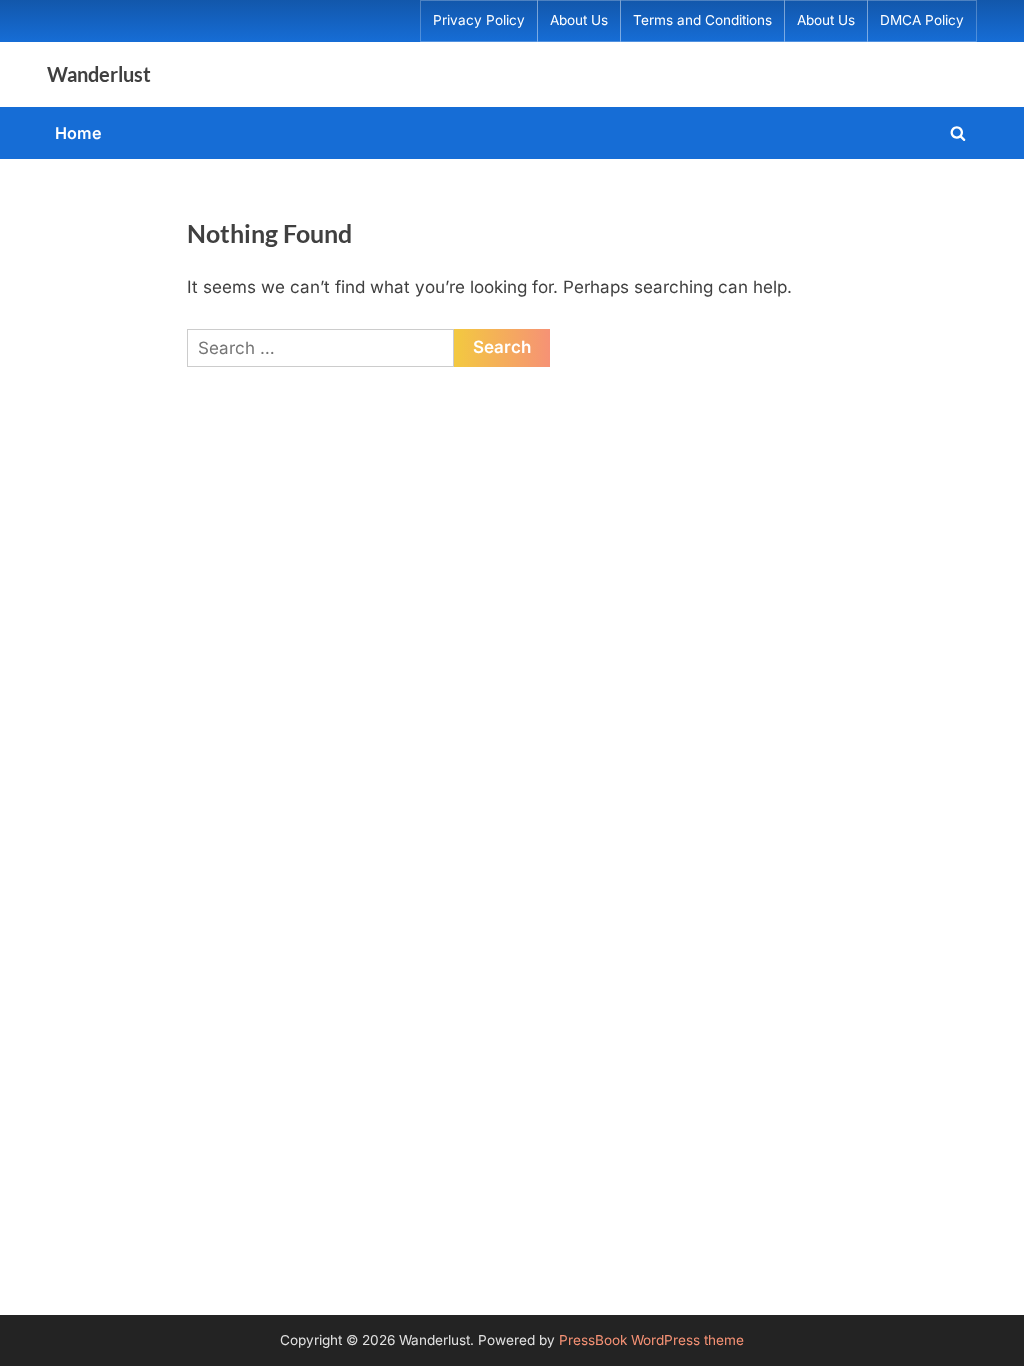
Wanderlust (99, 74)
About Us (579, 20)
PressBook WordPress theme (651, 1340)
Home (78, 133)
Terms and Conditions (702, 20)
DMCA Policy (922, 20)
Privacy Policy (479, 20)
